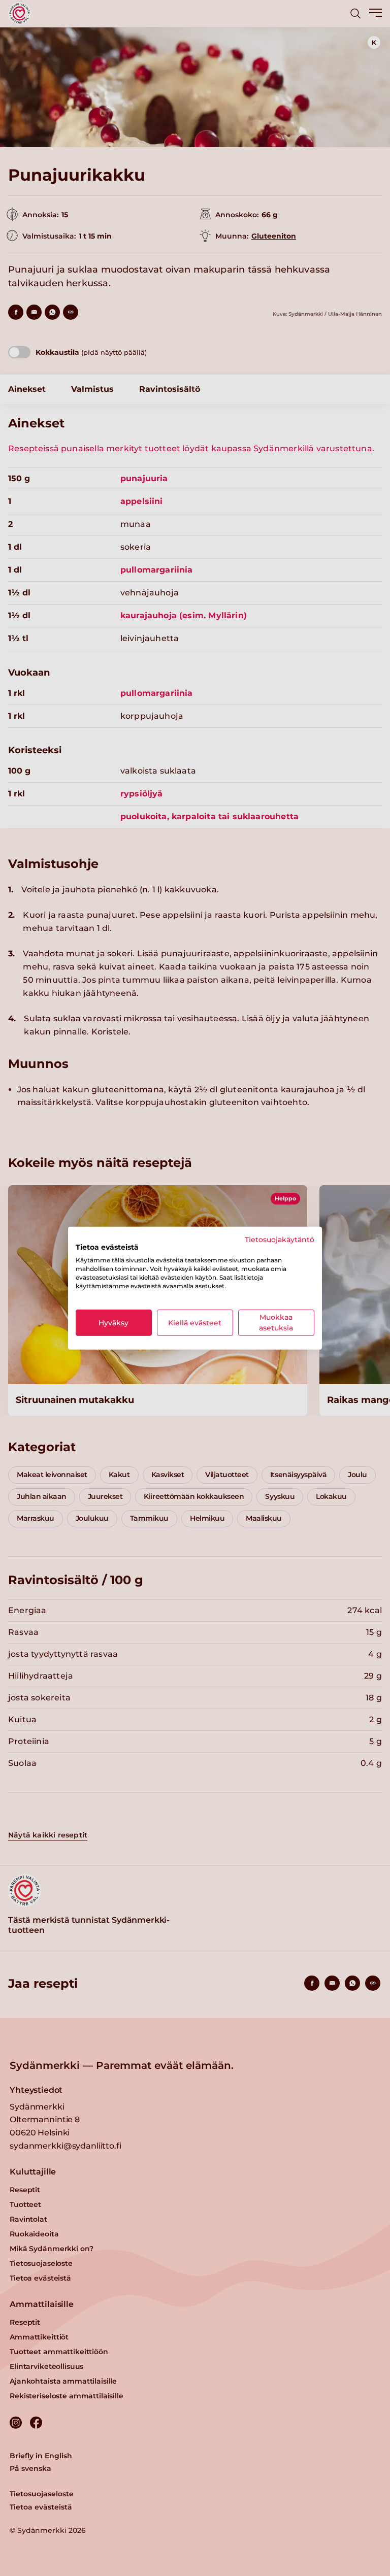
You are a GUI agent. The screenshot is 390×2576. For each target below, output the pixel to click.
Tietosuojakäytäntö (280, 1239)
